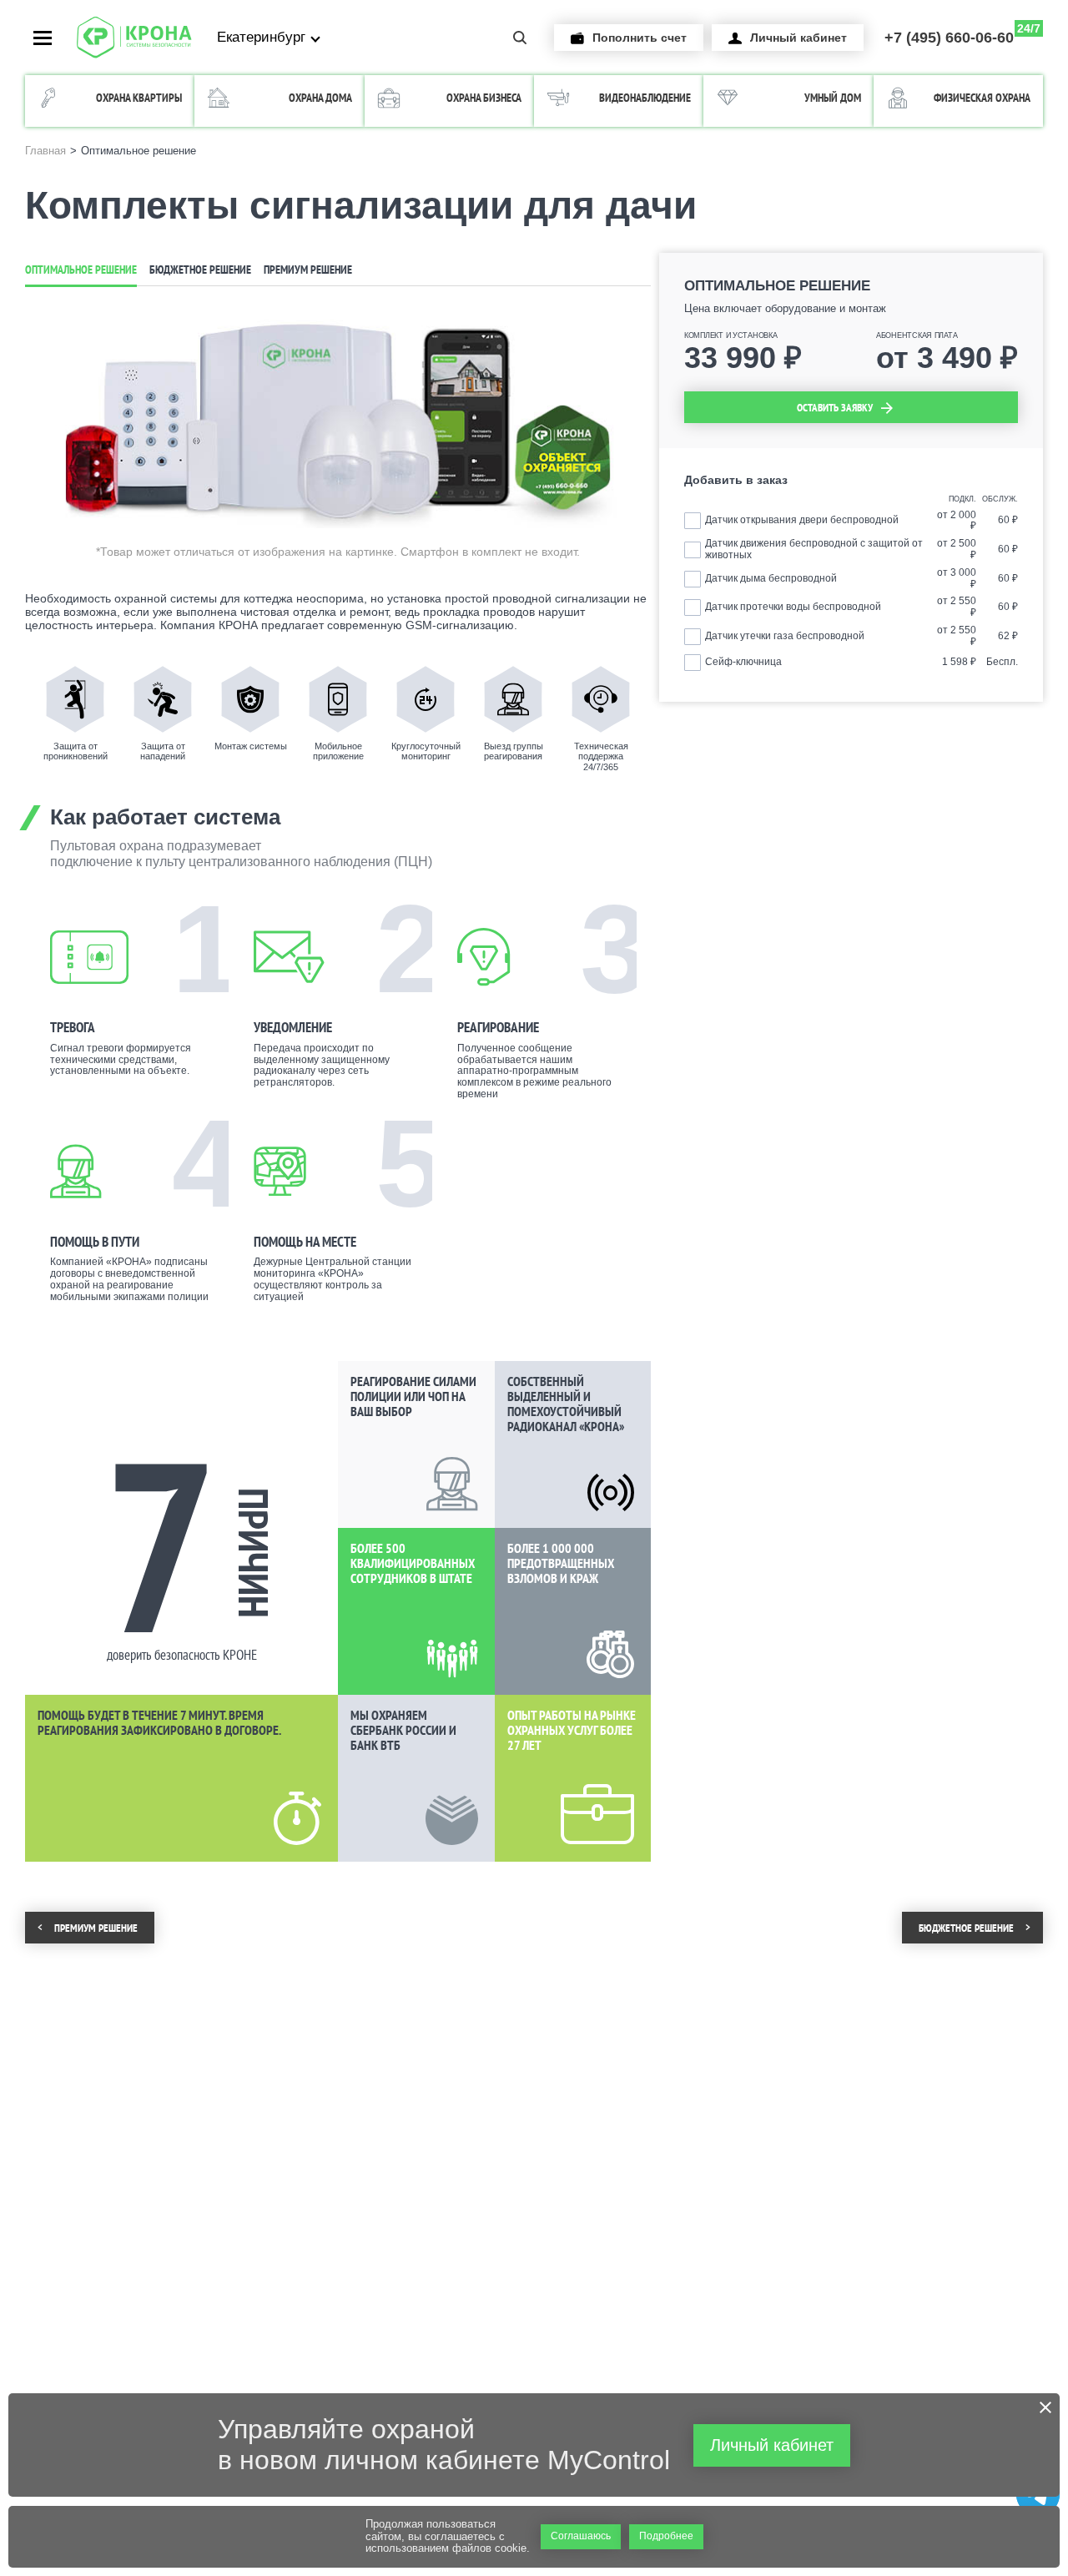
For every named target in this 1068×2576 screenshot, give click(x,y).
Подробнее (666, 2536)
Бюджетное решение (200, 270)
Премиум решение (308, 270)
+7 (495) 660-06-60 (962, 34)
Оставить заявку (835, 408)
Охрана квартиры (139, 98)
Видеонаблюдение (645, 98)
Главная (45, 151)
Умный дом (833, 98)
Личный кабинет (798, 38)
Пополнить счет (640, 38)
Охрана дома (320, 98)
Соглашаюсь (581, 2536)
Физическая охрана (982, 98)
